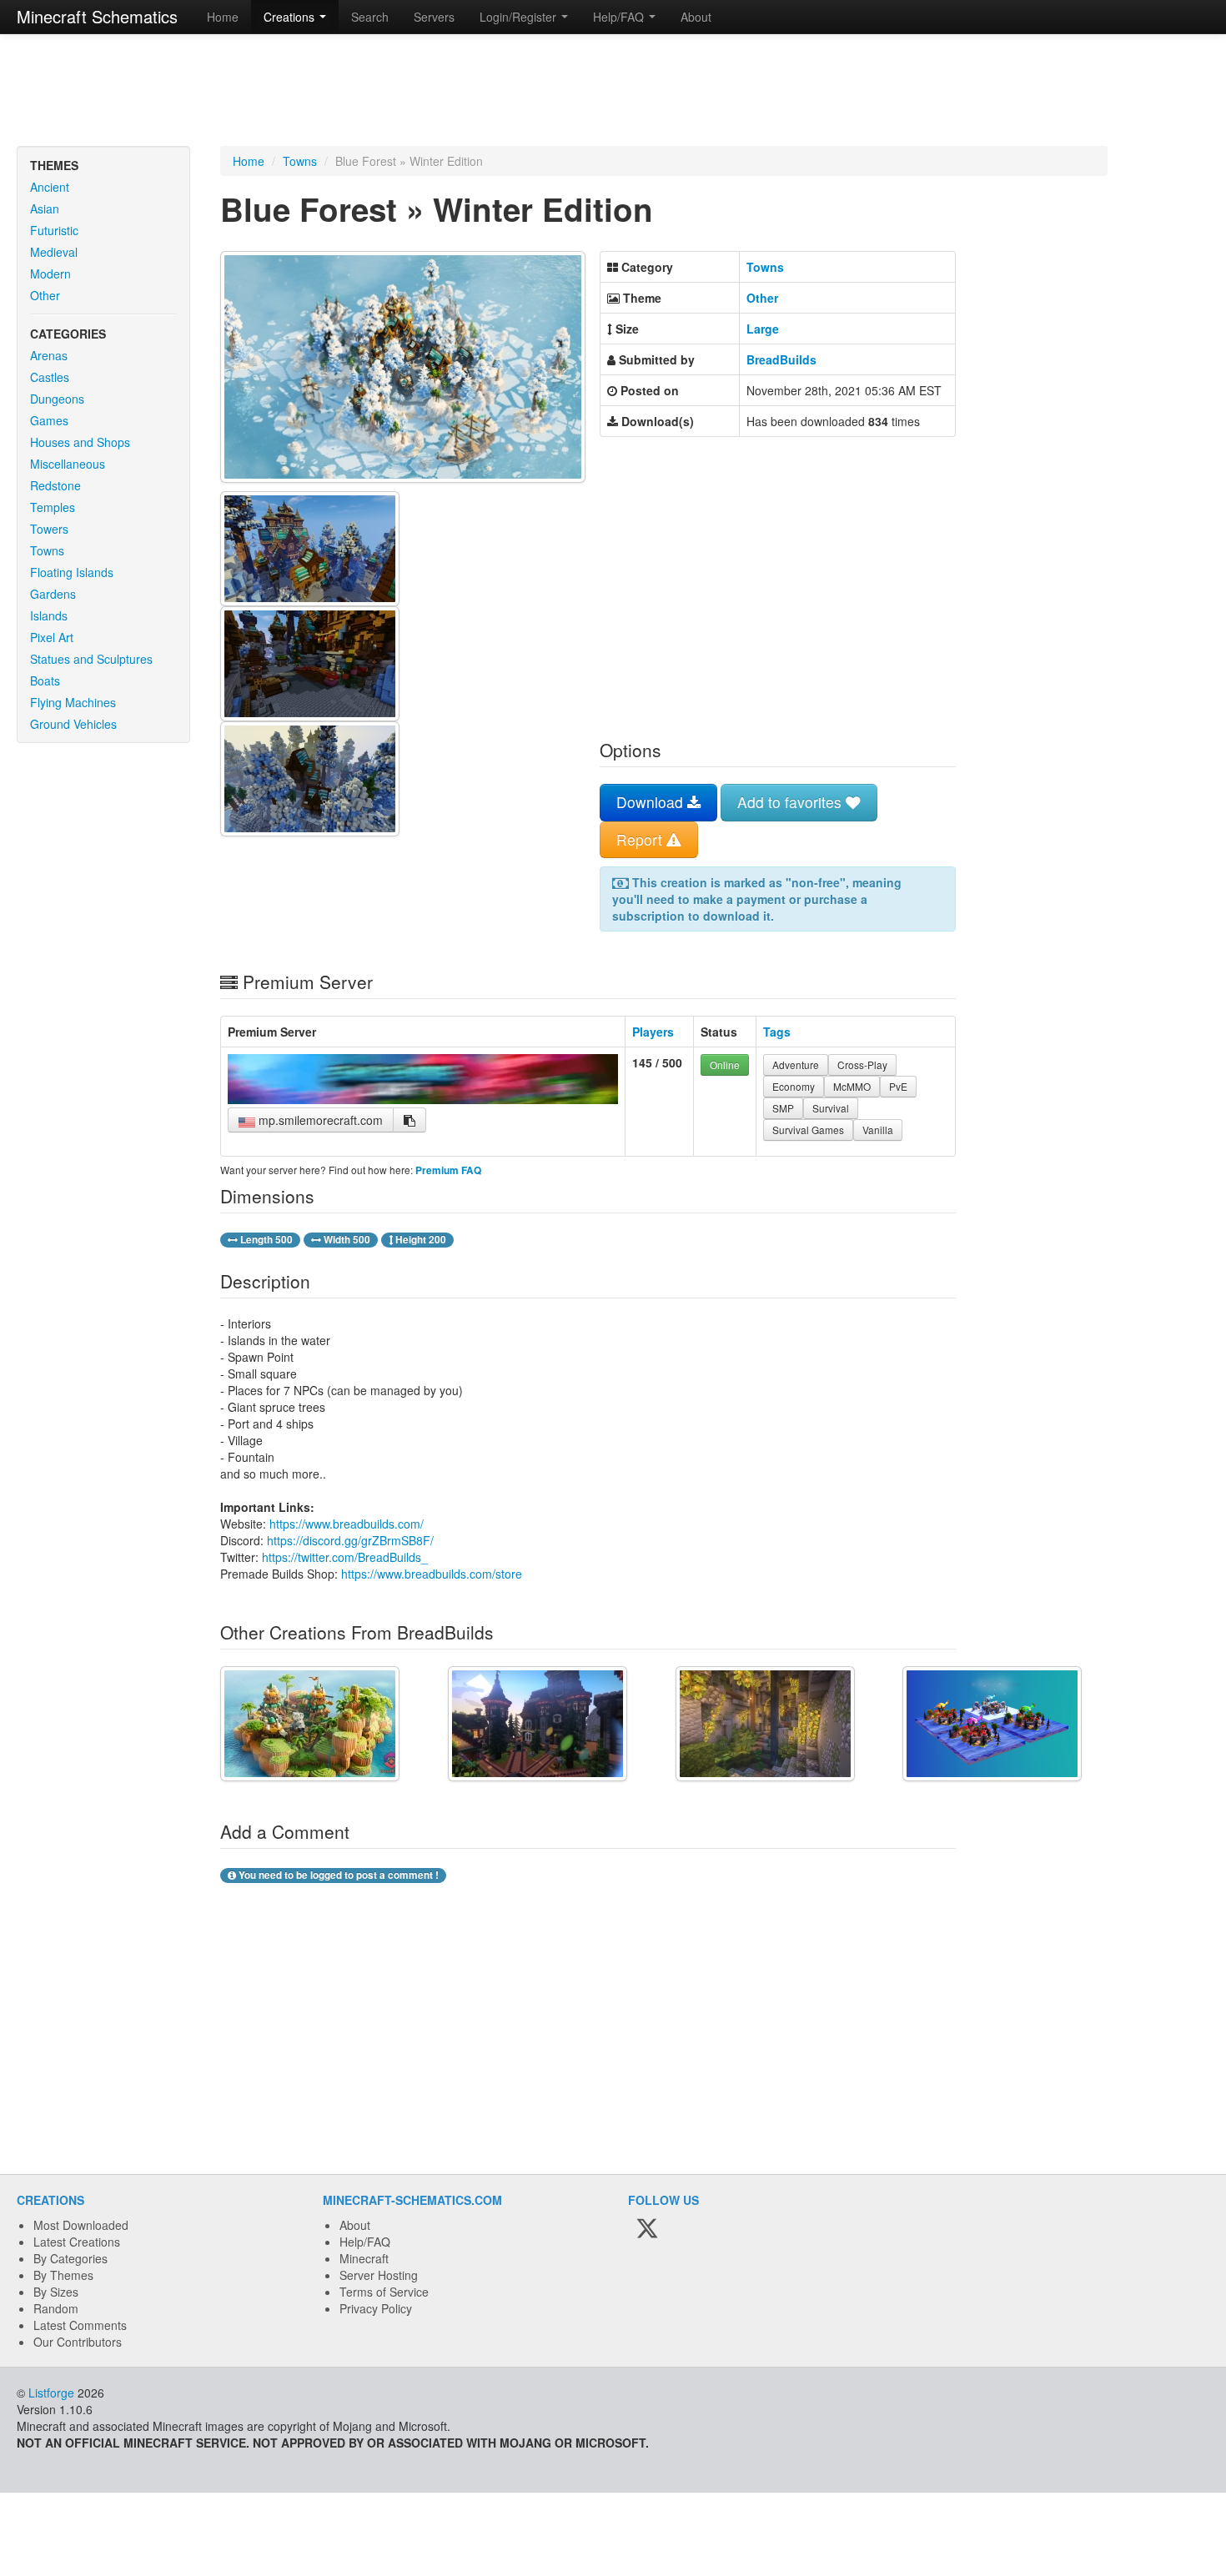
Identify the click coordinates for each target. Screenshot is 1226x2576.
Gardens (53, 594)
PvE (898, 1086)
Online (725, 1065)
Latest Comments (80, 2325)
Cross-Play (862, 1065)
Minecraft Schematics (97, 16)
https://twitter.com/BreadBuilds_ (345, 1557)
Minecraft (364, 2258)
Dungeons (57, 399)
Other (45, 295)
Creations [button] (291, 17)
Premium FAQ (448, 1170)
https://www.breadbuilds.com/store (432, 1574)
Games (49, 420)
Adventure (796, 1065)
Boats (45, 680)
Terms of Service (384, 2292)
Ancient (50, 187)
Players (653, 1032)
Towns (47, 550)
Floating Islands (72, 572)
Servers (434, 17)
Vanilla (878, 1130)
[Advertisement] (613, 92)
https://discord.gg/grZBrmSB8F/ (350, 1540)
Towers (49, 529)
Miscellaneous (68, 464)
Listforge (51, 2393)
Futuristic (54, 230)
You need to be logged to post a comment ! (337, 1875)
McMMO (852, 1086)
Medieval (54, 252)
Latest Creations (77, 2242)
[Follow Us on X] (647, 2230)
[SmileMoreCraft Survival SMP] (423, 1099)
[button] (410, 1120)
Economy (794, 1086)
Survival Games (808, 1130)
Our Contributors (78, 2342)
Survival (831, 1108)
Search (370, 17)
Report (641, 839)
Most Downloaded (81, 2225)
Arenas (49, 355)
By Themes (63, 2275)
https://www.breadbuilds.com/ (347, 1524)
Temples (53, 507)
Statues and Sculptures (91, 659)
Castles (50, 377)
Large (763, 329)
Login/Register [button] (520, 17)
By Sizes (56, 2292)
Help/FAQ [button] (620, 17)
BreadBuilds (781, 359)
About (696, 17)
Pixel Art (52, 637)
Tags (777, 1032)
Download (652, 802)
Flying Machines (73, 702)
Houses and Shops (80, 442)
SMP (783, 1108)
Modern (50, 274)
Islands (49, 615)
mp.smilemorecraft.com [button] (319, 1120)
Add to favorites (791, 802)
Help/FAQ (365, 2242)
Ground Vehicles (73, 724)
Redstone (55, 485)
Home (223, 17)
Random (56, 2308)
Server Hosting (379, 2275)
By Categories (70, 2258)
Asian (45, 208)
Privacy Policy (376, 2308)
